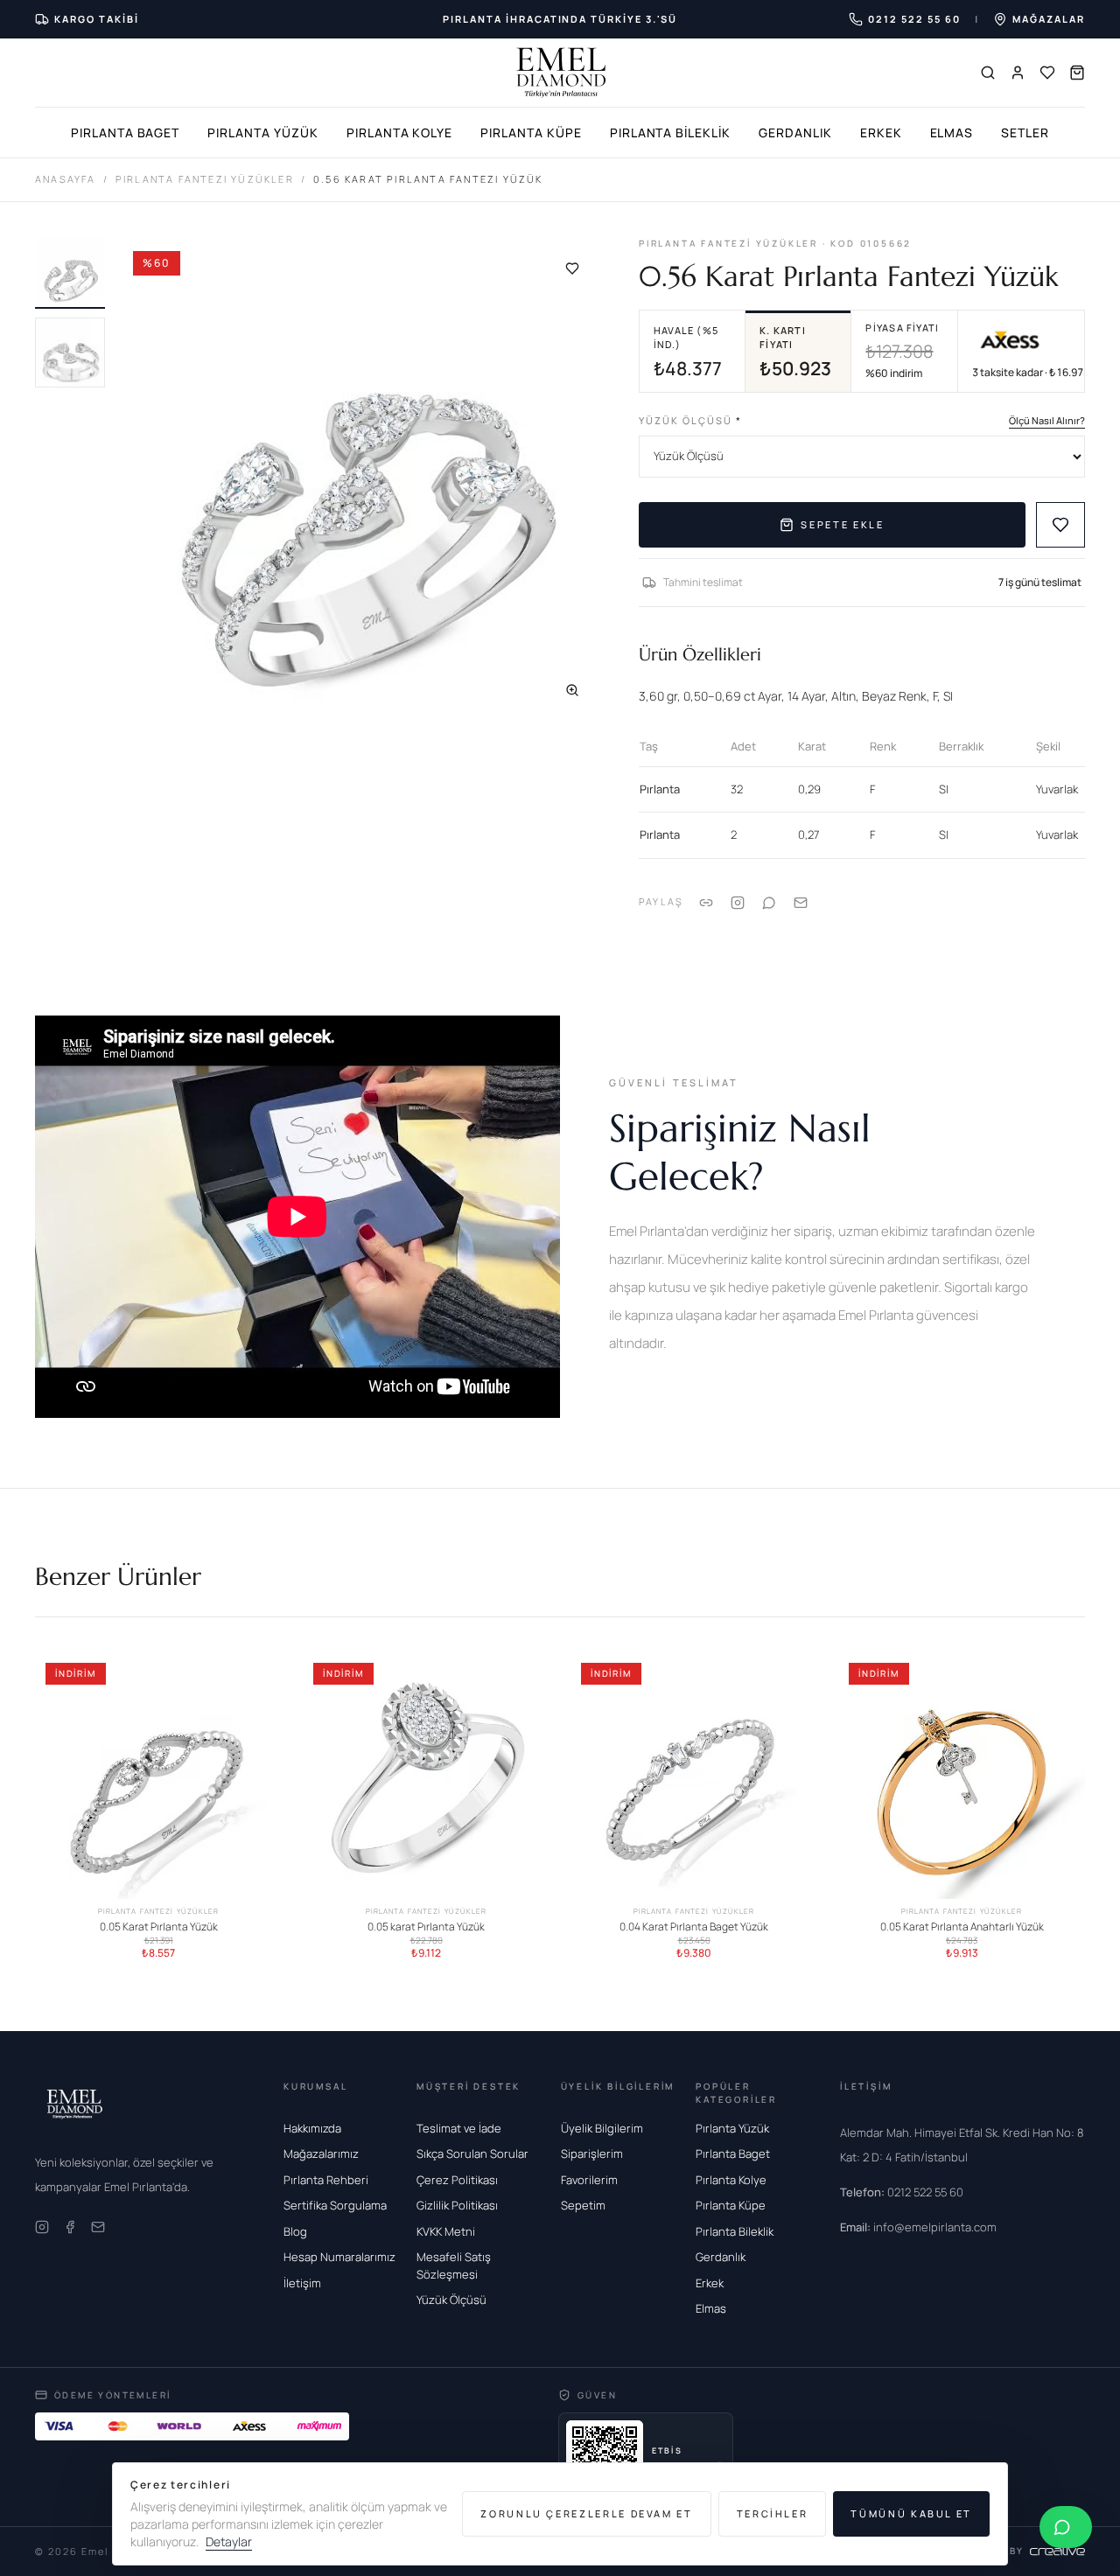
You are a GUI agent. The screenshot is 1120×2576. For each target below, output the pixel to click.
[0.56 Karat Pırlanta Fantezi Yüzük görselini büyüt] (361, 479)
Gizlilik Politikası (457, 2205)
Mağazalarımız (321, 2154)
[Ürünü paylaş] (738, 902)
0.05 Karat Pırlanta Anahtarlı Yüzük (962, 1927)
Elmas (952, 133)
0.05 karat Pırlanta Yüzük (426, 1927)
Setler (1025, 133)
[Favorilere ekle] (572, 269)
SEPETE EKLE (842, 524)
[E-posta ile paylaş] (801, 902)
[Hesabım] (1018, 73)
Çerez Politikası (457, 2180)
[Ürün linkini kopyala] (706, 902)
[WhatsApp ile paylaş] (769, 902)
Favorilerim (589, 2180)
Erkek (881, 133)
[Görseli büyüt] (572, 690)
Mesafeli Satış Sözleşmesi (454, 2265)
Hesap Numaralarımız (339, 2257)
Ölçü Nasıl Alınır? (1047, 420)
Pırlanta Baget (125, 133)
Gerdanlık (795, 133)
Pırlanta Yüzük (262, 133)
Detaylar (229, 2541)
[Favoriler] (1047, 73)
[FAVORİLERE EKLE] (1060, 525)
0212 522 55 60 (902, 2192)
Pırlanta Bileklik (670, 133)
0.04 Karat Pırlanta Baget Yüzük (694, 1927)
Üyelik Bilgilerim (602, 2128)
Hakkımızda (312, 2128)
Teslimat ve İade (459, 2128)
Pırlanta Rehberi (326, 2180)
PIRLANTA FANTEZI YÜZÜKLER (205, 179)
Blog (295, 2231)
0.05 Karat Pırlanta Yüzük (159, 1927)
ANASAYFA (66, 179)
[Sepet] (1077, 73)
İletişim (302, 2283)
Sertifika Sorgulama (335, 2205)
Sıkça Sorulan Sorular (472, 2154)
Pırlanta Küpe (531, 133)
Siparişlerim (592, 2154)
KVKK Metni (446, 2231)
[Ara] (988, 73)
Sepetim (583, 2205)
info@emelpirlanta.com (918, 2227)
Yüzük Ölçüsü (690, 420)
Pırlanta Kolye (399, 133)
